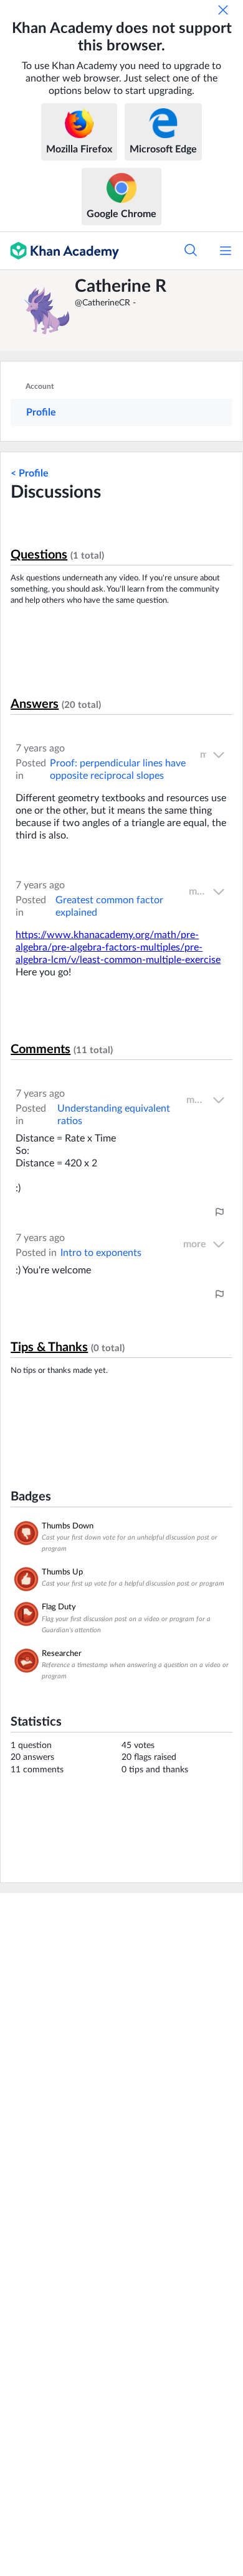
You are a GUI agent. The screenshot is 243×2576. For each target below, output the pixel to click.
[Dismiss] (223, 10)
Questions (39, 555)
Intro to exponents (101, 1253)
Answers (35, 704)
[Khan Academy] (60, 251)
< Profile (30, 473)
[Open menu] (226, 251)
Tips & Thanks (49, 1347)
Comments (40, 1049)
